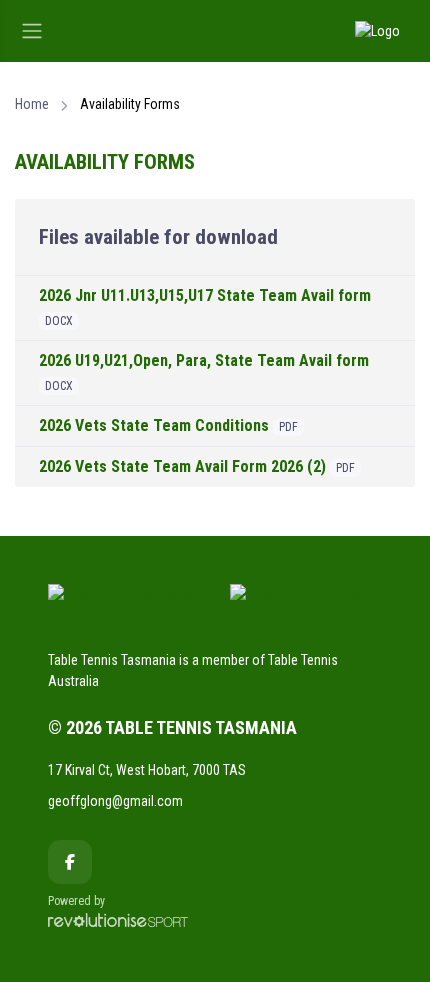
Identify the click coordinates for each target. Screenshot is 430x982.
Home (32, 104)
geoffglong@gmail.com (115, 801)
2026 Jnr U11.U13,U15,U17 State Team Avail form (205, 295)
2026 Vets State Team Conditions (154, 425)
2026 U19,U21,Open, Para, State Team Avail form (204, 360)
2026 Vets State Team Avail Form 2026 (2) (182, 466)
